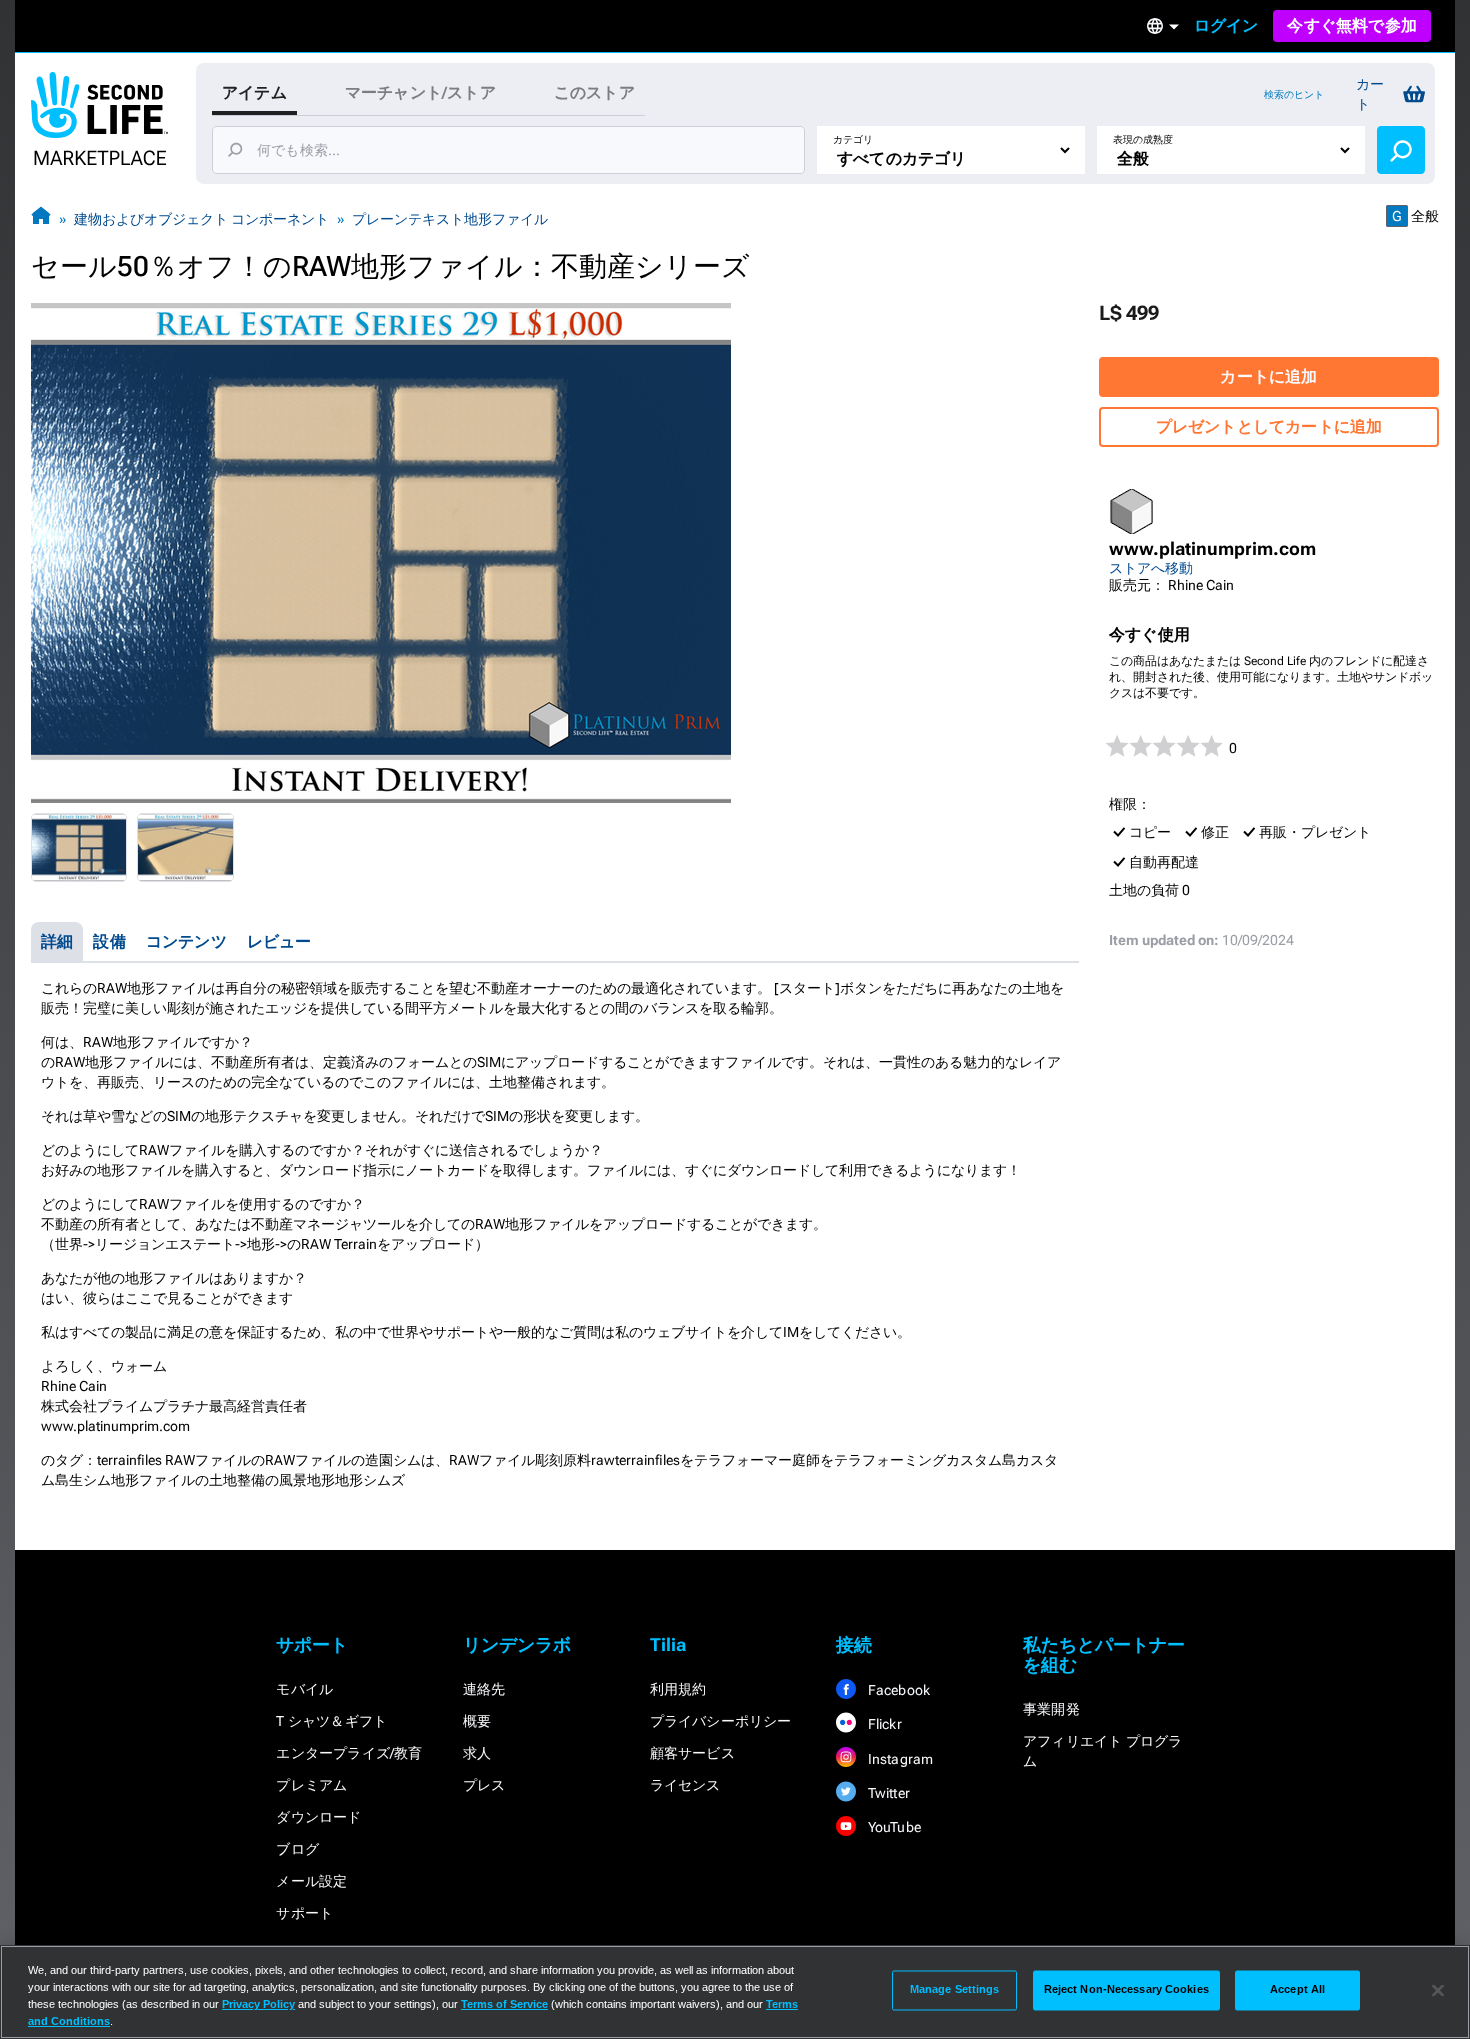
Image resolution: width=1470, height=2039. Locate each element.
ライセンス (685, 1785)
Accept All (1297, 1990)
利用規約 (678, 1689)
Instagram (898, 1759)
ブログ (297, 1849)
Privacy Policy (258, 2004)
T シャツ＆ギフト (331, 1721)
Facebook (897, 1690)
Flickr (882, 1724)
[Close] (1438, 1990)
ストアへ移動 (1151, 568)
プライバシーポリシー (721, 1721)
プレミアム (311, 1785)
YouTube (892, 1827)
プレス (484, 1785)
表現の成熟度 (1143, 139)
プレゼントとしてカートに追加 (1269, 426)
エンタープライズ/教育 (349, 1753)
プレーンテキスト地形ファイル (450, 219)
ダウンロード (318, 1817)
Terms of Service (504, 2004)
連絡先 (484, 1689)
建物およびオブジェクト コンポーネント (201, 219)
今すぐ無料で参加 (1352, 25)
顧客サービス (692, 1753)
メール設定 (311, 1881)
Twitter (887, 1793)
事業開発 (1051, 1709)
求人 (477, 1753)
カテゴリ (853, 139)
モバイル (304, 1689)
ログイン (1226, 25)
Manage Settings (955, 1990)
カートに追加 (1268, 376)
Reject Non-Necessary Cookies (1126, 1990)
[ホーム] (41, 218)
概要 (477, 1721)
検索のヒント (1294, 94)
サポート (304, 1913)
